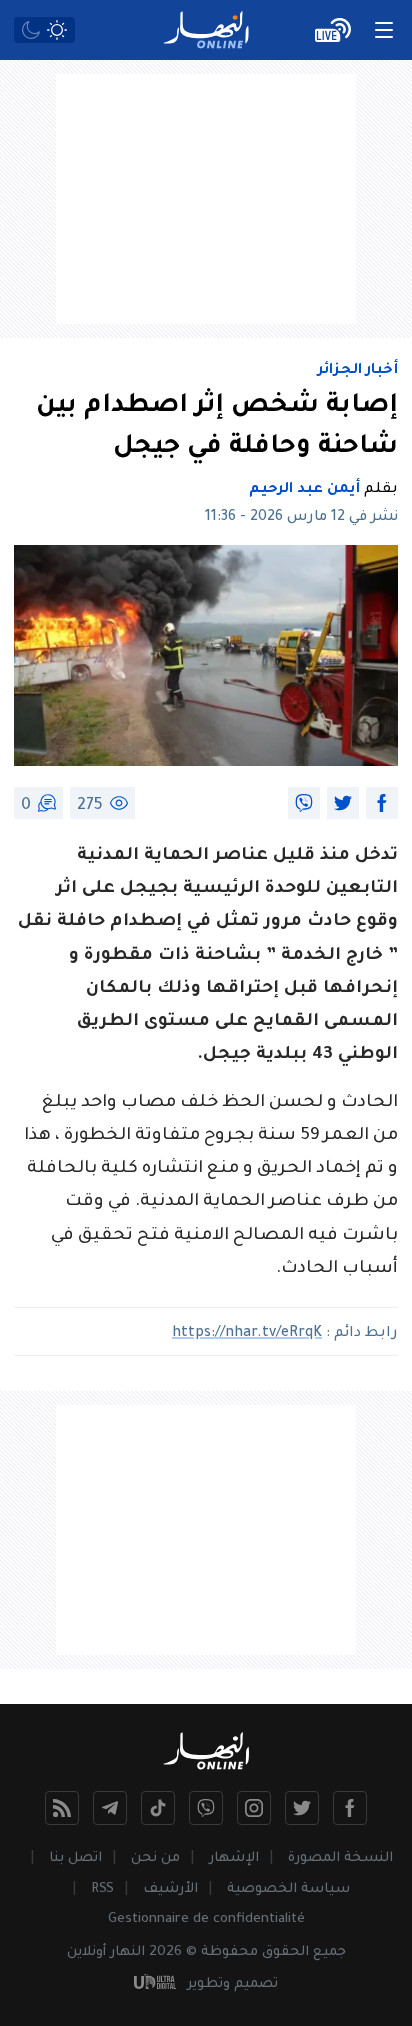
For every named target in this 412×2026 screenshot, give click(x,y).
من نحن (155, 1858)
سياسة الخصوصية (288, 1889)
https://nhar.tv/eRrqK (247, 1334)
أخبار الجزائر (358, 371)
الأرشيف (170, 1889)
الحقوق (285, 1952)
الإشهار (234, 1858)
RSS (102, 1889)
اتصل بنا (75, 1858)
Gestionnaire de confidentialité (206, 1919)
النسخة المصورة (340, 1858)
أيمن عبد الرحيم (304, 490)
